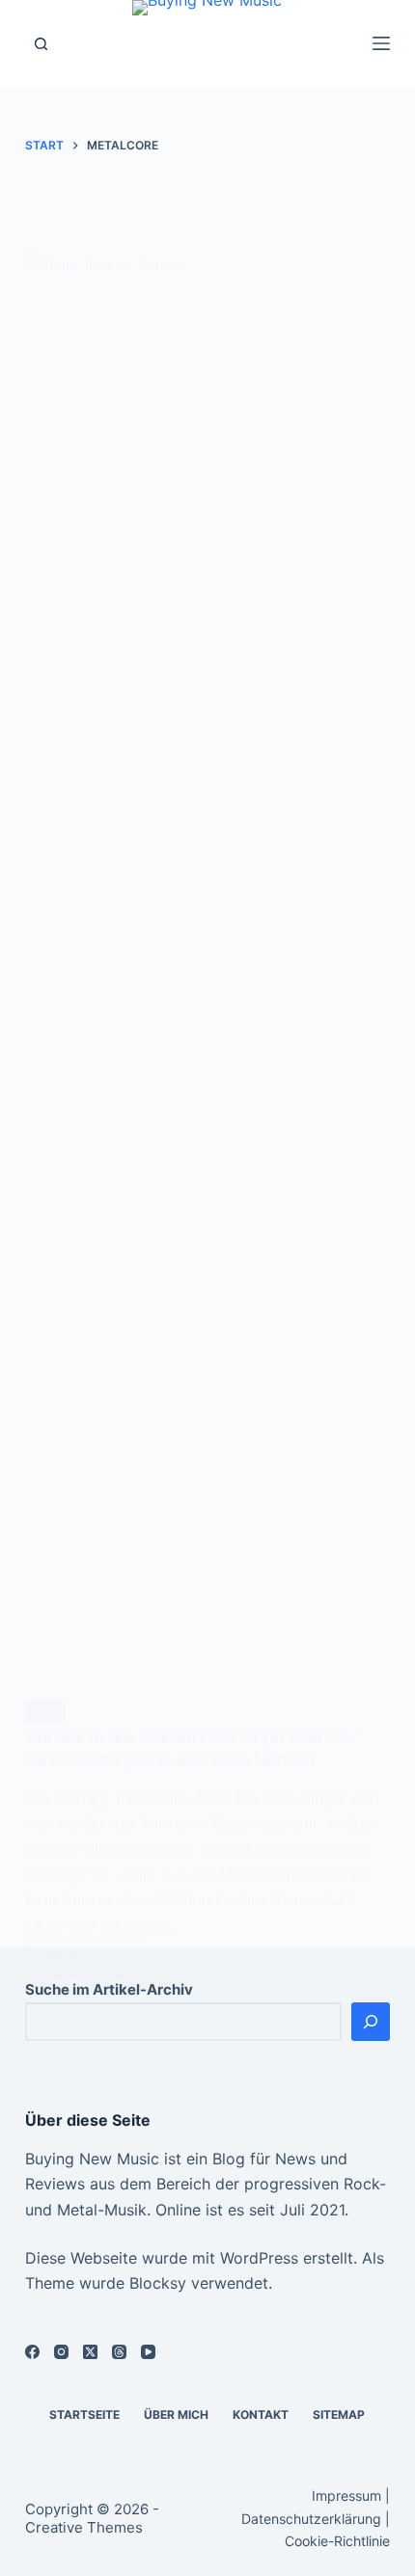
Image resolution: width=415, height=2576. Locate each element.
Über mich (176, 2415)
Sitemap (339, 2415)
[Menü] (381, 43)
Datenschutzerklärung (311, 2519)
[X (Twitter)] (90, 2352)
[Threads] (119, 2352)
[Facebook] (32, 2352)
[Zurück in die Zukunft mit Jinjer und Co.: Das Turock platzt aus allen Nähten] (207, 975)
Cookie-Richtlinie (337, 2541)
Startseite (84, 2415)
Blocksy (158, 2283)
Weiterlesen (90, 1962)
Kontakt (261, 2415)
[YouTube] (148, 2352)
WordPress (259, 2258)
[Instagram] (61, 2352)
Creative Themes (84, 2527)
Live (45, 1711)
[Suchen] (41, 44)
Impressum (346, 2495)
